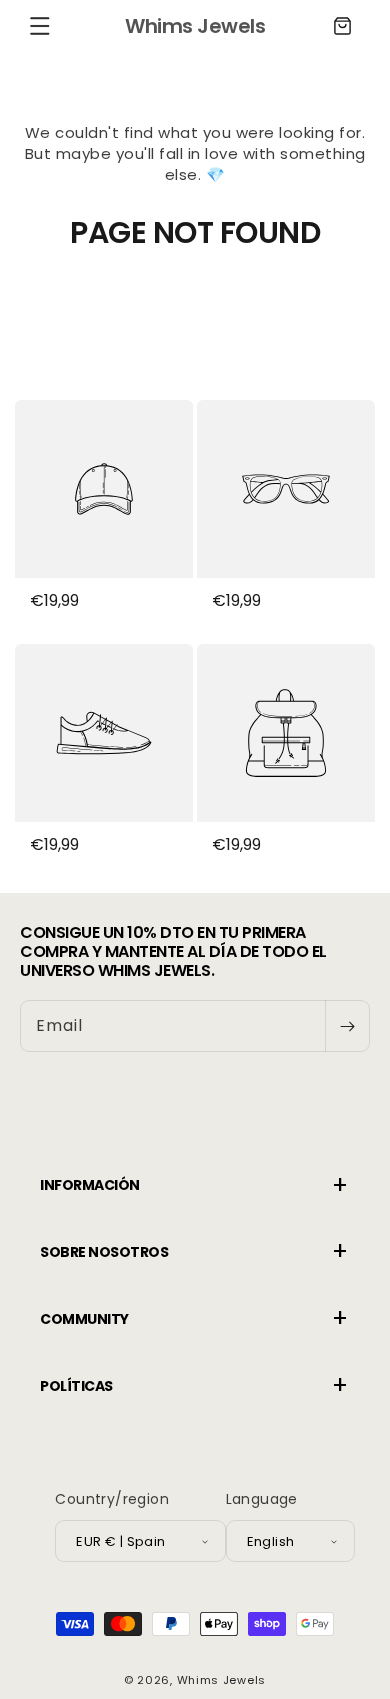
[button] (40, 26)
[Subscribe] (347, 1026)
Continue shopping (195, 304)
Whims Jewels (221, 1680)
